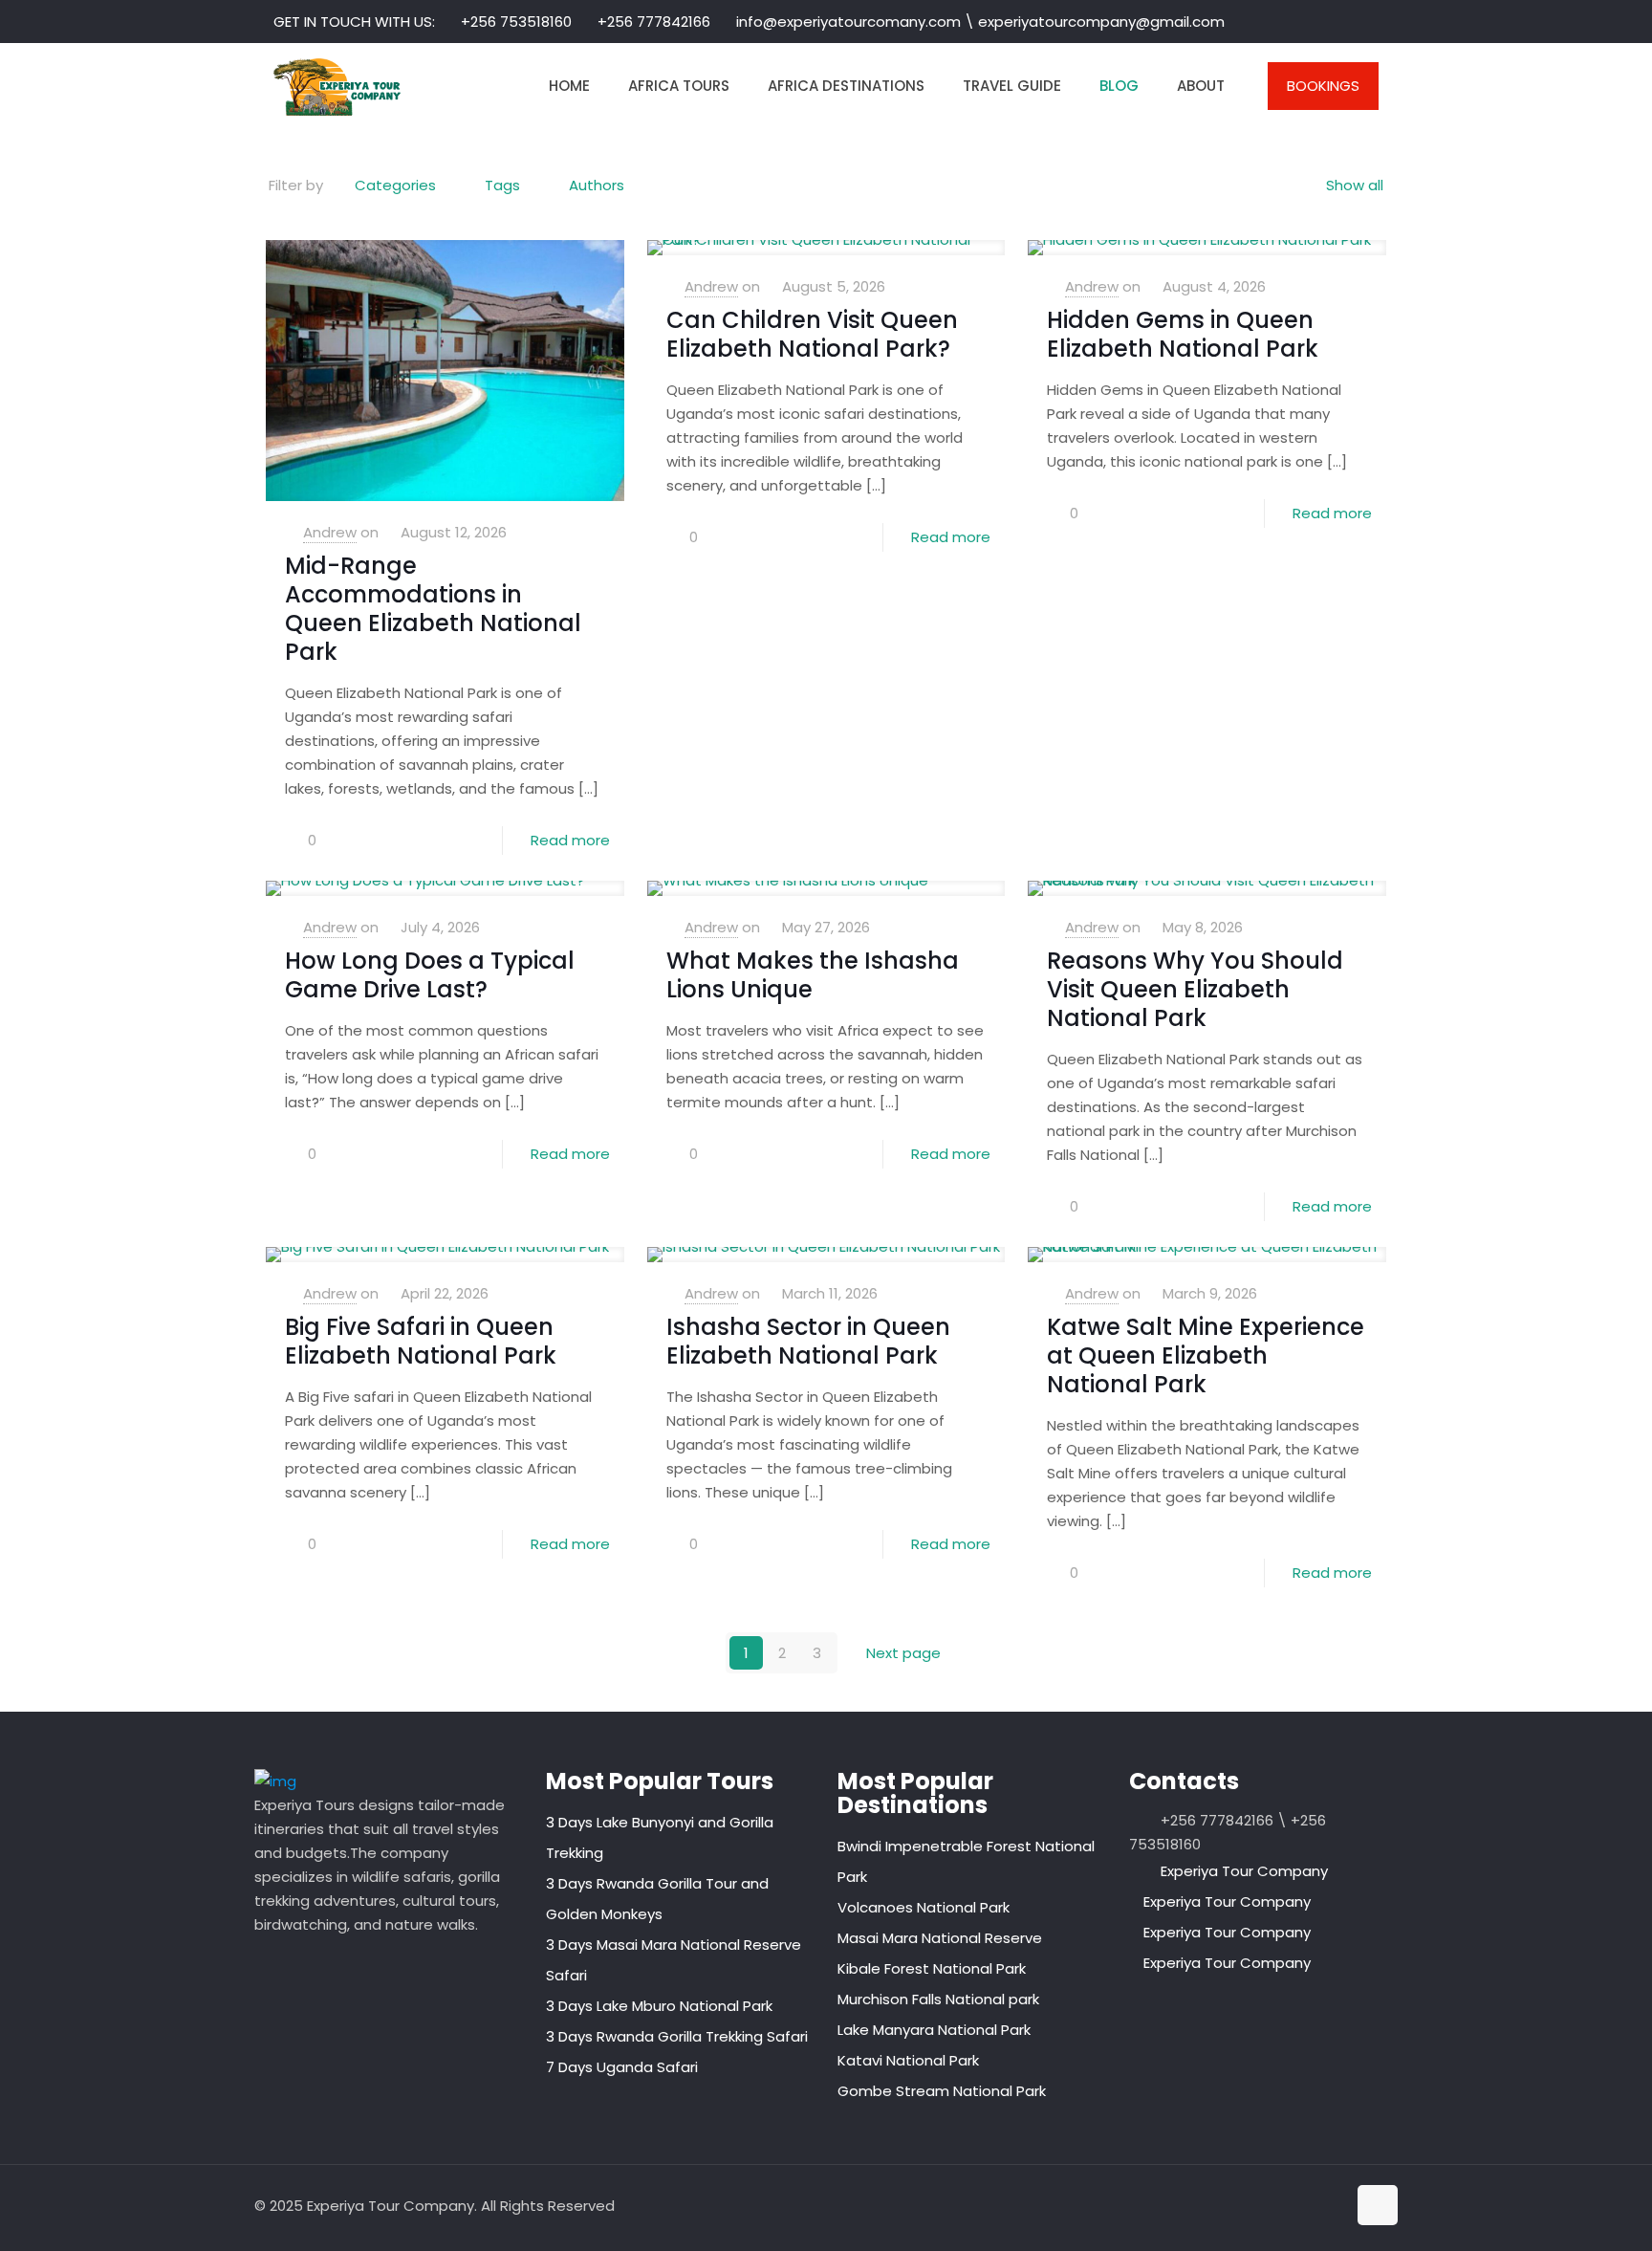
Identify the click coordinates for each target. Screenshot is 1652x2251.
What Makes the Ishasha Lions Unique (813, 975)
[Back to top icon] (1378, 2205)
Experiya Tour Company (1244, 1871)
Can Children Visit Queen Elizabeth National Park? (812, 334)
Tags (502, 185)
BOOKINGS (1323, 86)
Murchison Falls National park (938, 1999)
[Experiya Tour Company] (337, 86)
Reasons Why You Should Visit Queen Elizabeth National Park (1195, 989)
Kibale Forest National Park (932, 1968)
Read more (570, 840)
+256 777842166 (654, 22)
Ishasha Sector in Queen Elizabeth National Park (808, 1341)
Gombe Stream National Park (942, 2091)
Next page (903, 1653)
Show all (1355, 185)
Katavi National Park (908, 2060)
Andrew (330, 532)
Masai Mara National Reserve (940, 1938)
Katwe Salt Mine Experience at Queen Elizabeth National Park (1206, 1355)
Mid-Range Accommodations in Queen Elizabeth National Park (433, 609)
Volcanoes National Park (924, 1907)
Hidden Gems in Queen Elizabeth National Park (1183, 334)
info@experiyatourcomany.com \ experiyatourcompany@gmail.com (980, 22)
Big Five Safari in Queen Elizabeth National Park (421, 1341)
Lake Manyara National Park (934, 2030)
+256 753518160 (516, 22)
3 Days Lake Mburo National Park (659, 2006)
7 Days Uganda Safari (622, 2067)
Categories (395, 185)
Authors (597, 185)
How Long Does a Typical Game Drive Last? (430, 975)
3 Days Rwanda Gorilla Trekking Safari (677, 2036)
